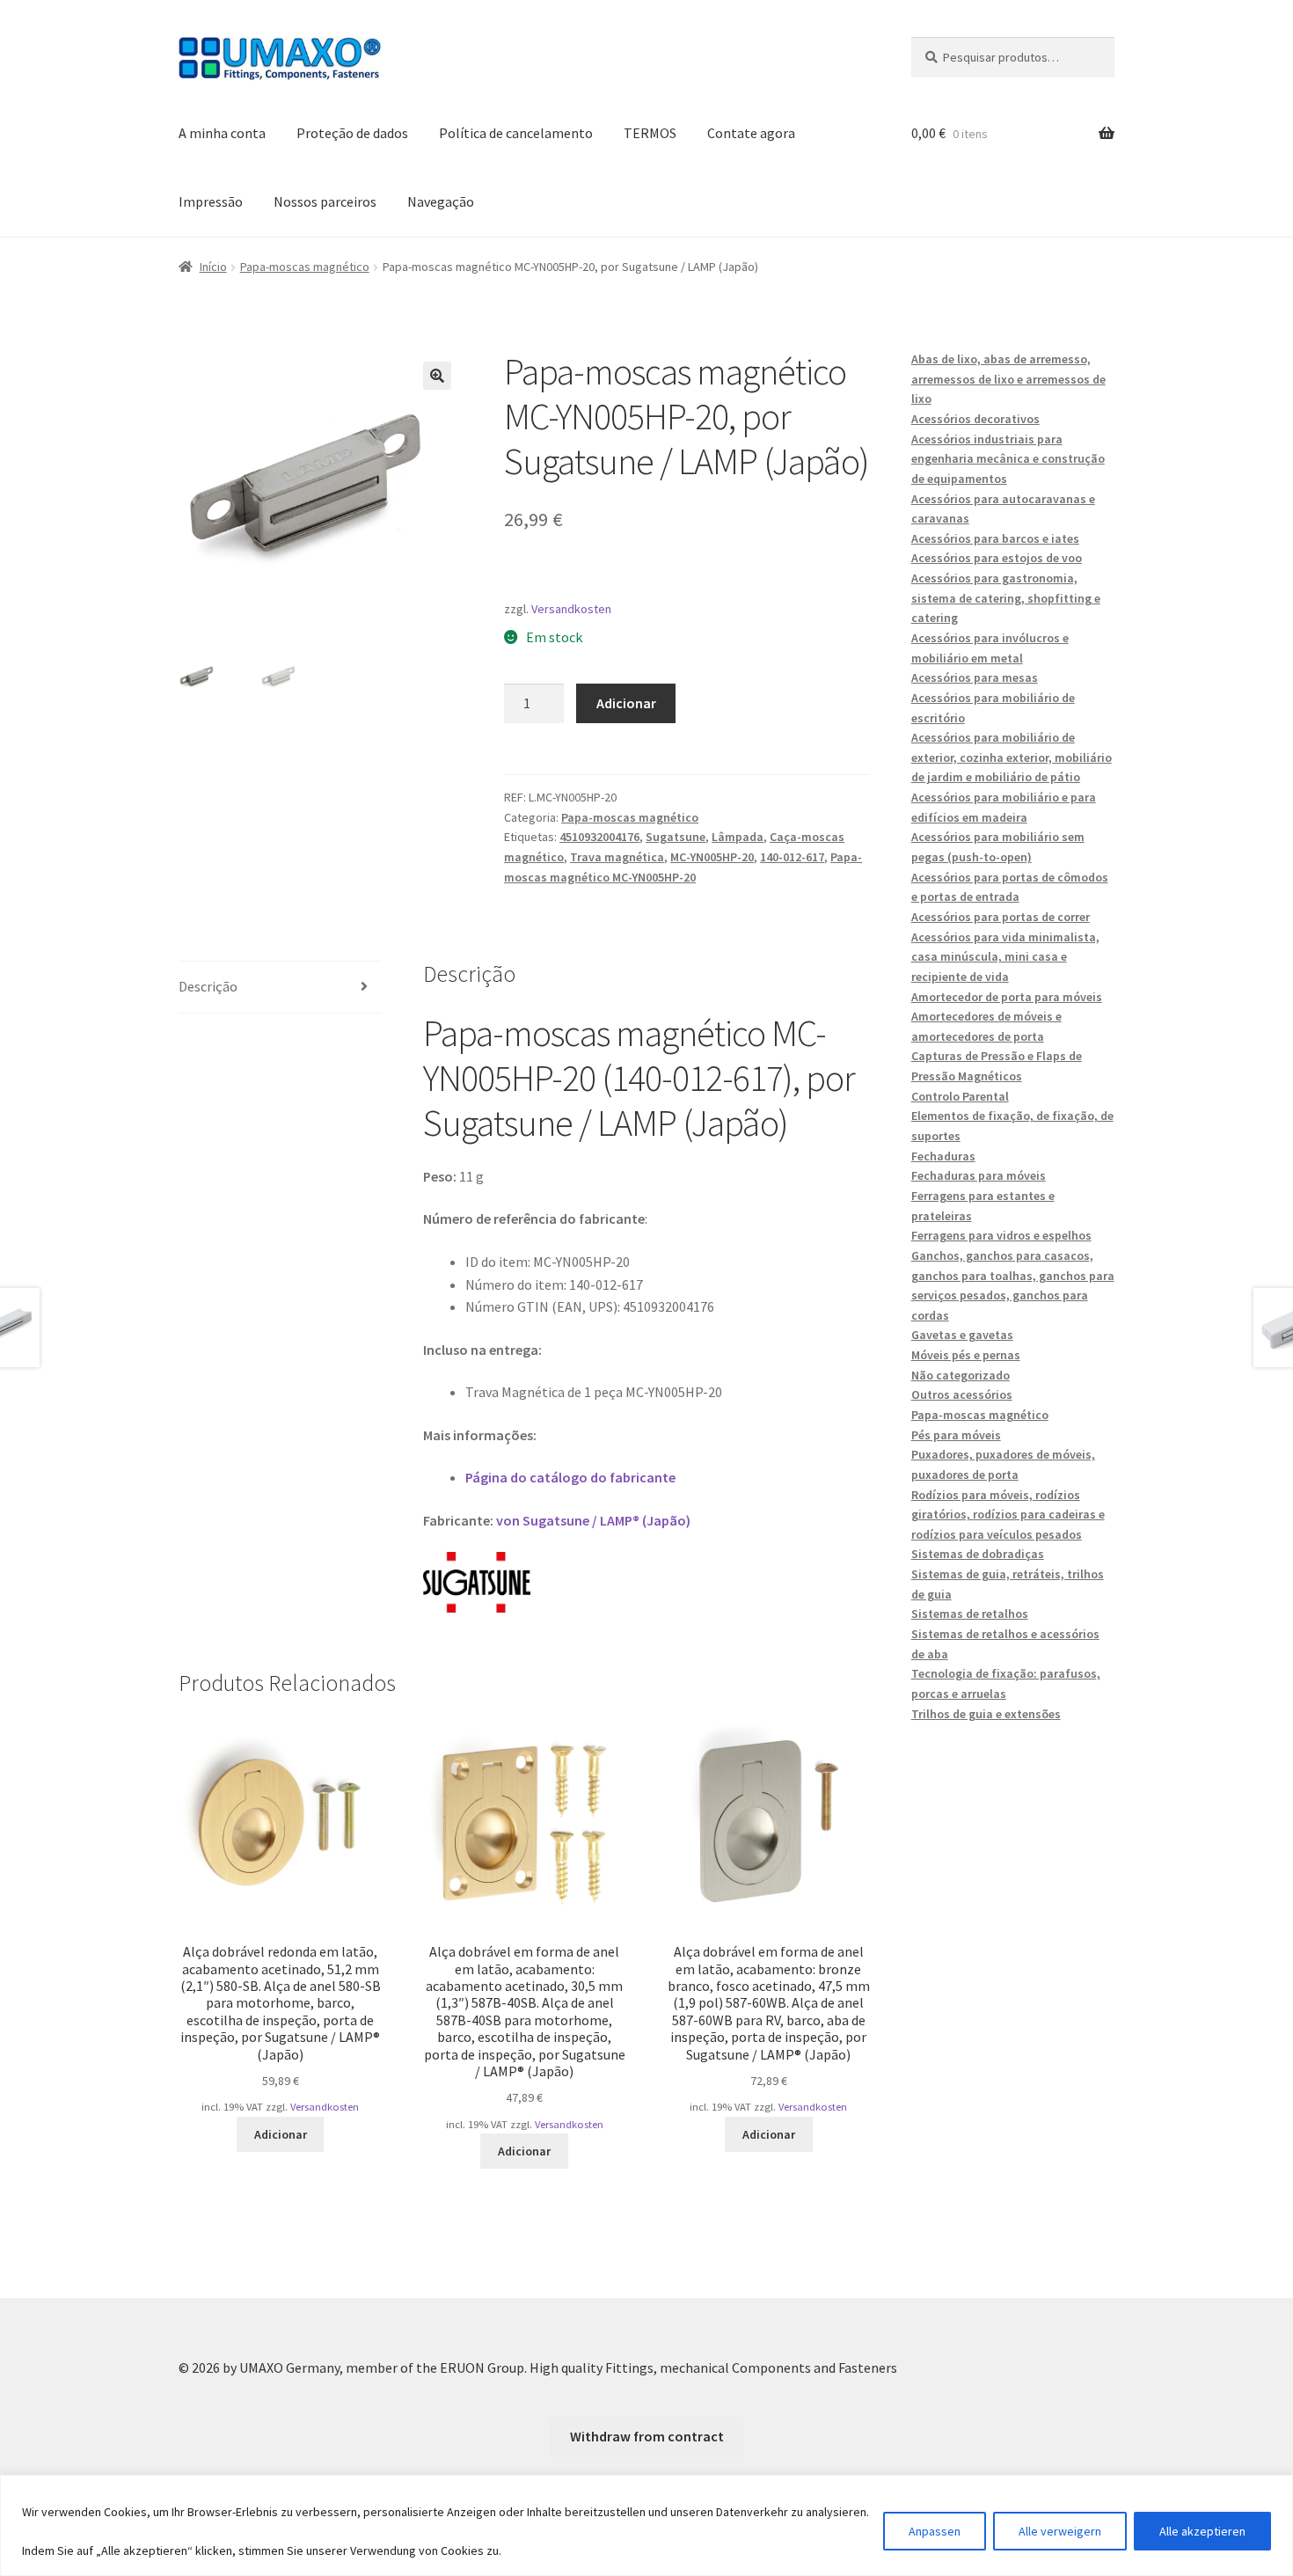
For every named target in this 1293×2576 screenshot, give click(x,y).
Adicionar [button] (281, 2134)
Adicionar (626, 703)
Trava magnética (617, 857)
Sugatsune (676, 837)
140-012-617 (792, 857)
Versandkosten (571, 609)
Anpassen (935, 2531)
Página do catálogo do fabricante (570, 1477)
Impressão (211, 201)
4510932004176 (599, 837)
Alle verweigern (1060, 2531)
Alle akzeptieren (1202, 2531)
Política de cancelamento (516, 133)
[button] (437, 376)
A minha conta (222, 133)
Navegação (441, 201)
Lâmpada (738, 837)
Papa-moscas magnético (305, 267)
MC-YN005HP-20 (712, 857)
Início (213, 267)
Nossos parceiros (325, 201)
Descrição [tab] (208, 986)
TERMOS (650, 133)
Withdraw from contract (647, 2436)
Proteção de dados (352, 133)
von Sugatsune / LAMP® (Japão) (593, 1520)
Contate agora (751, 133)
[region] (646, 2525)
